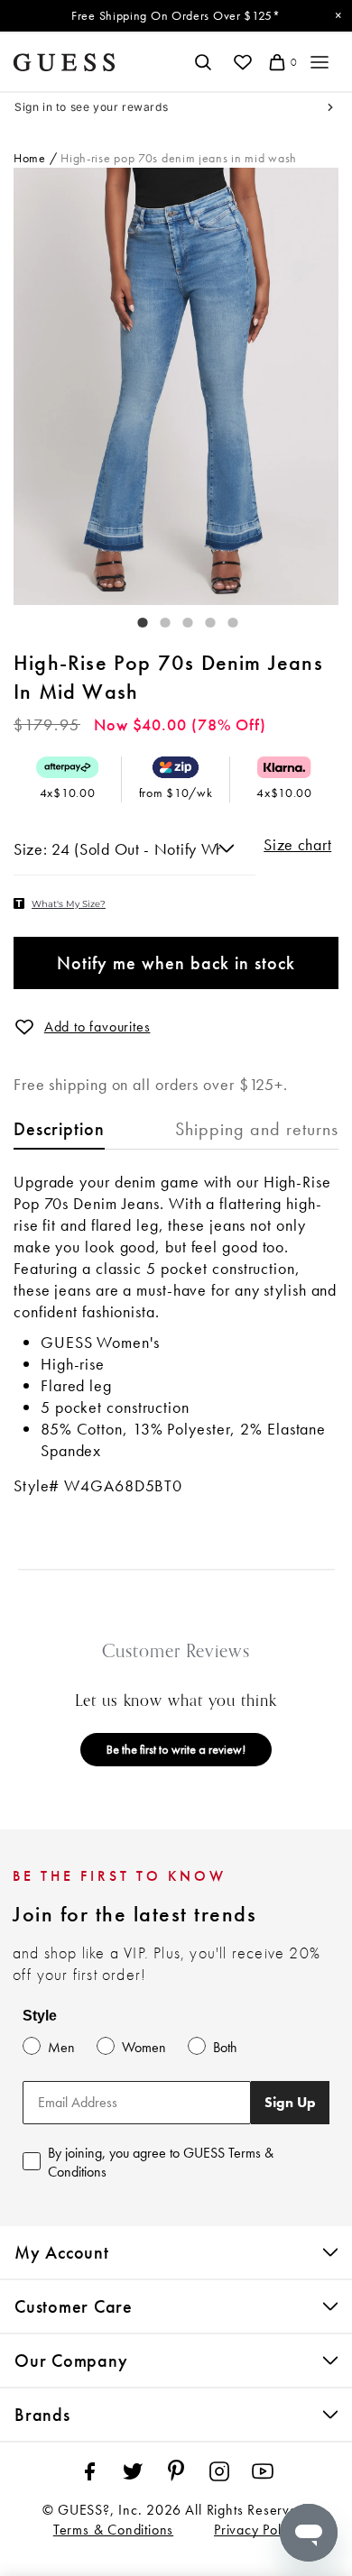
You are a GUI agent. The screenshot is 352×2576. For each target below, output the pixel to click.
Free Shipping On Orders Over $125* (176, 15)
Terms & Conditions (113, 2530)
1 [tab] (134, 619)
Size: (32, 849)
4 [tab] (201, 619)
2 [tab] (156, 619)
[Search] (203, 62)
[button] (24, 1027)
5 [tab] (224, 619)
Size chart (297, 845)
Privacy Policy (256, 2530)
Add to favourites (97, 1027)
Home (30, 158)
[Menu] (320, 62)
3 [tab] (179, 619)
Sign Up (290, 2102)
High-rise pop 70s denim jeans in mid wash (179, 158)
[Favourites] (242, 62)
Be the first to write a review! (176, 1749)
